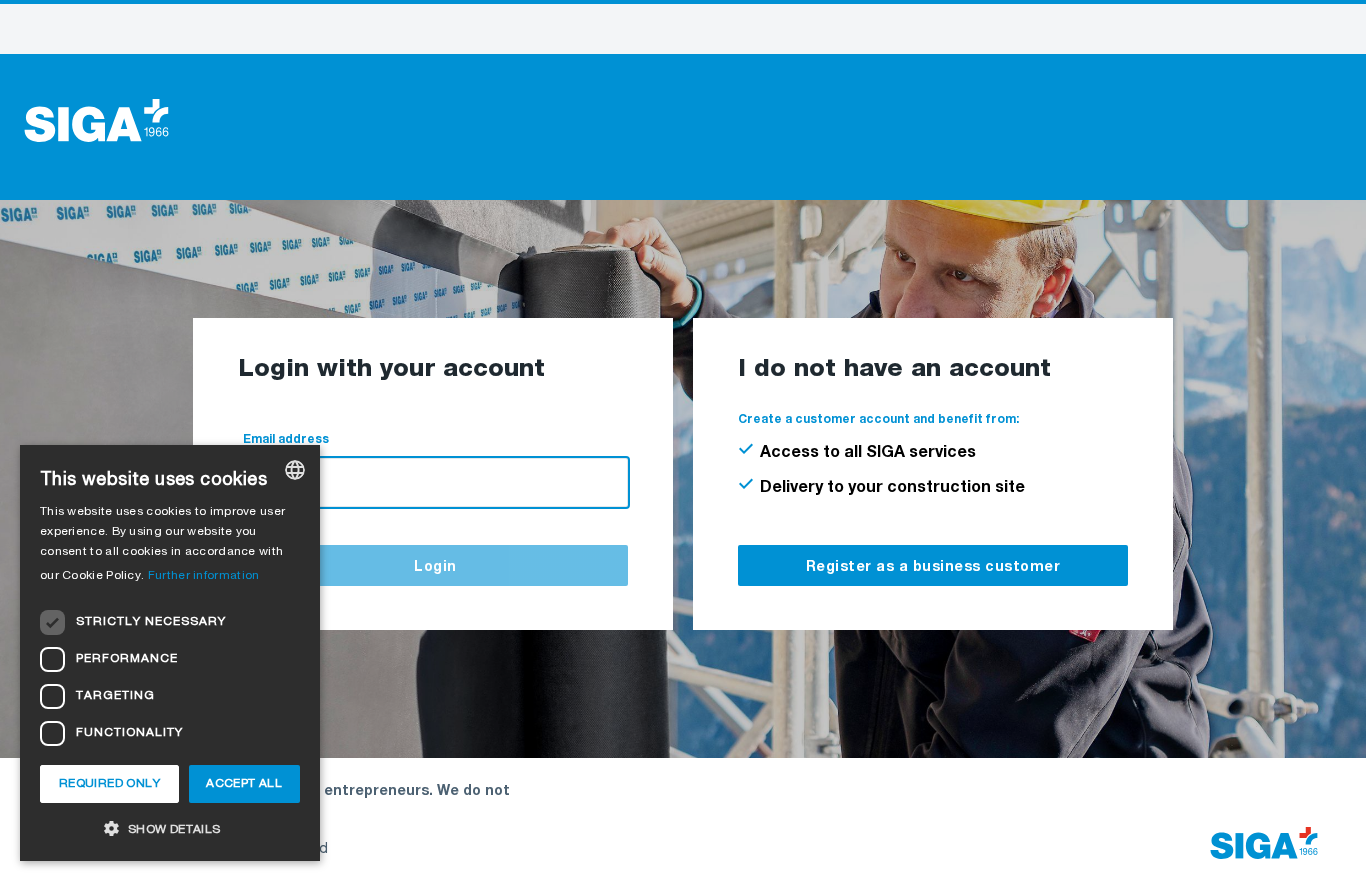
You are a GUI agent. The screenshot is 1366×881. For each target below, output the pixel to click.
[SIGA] (96, 121)
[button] (170, 828)
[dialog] (170, 653)
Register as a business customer (933, 567)
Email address (286, 439)
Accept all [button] (244, 784)
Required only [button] (109, 784)
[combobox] (295, 470)
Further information (204, 576)
